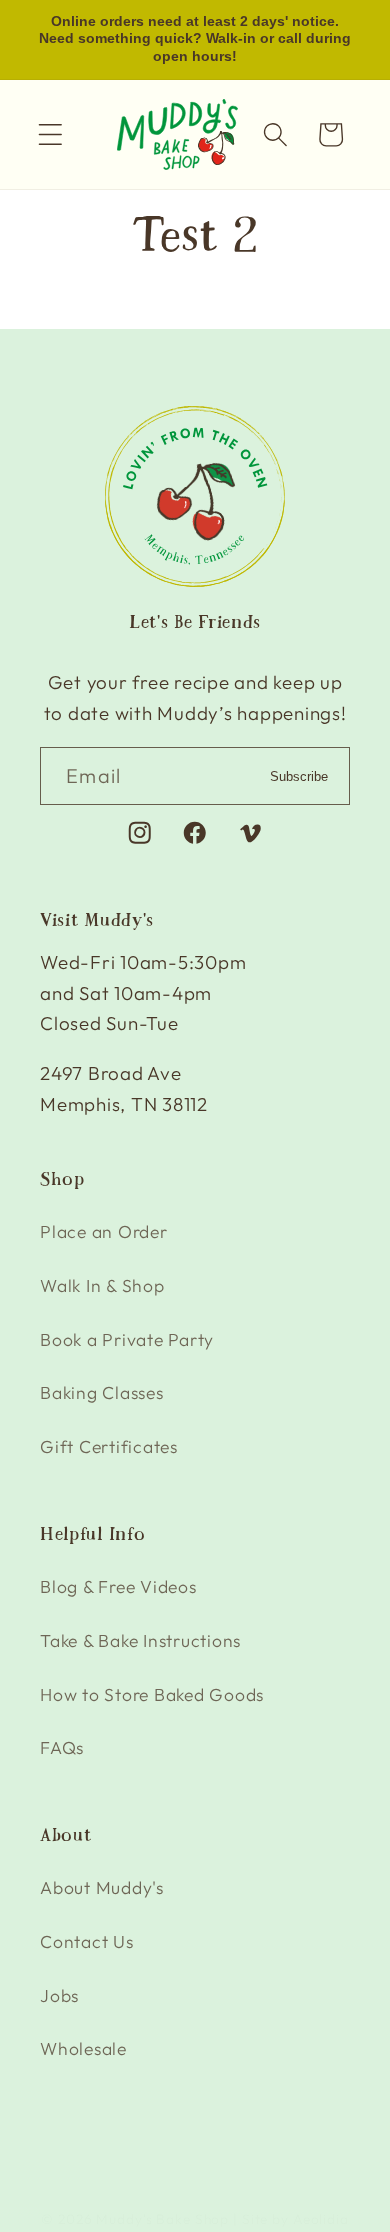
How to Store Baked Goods (152, 1694)
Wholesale (83, 2048)
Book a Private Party (127, 1339)
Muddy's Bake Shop (162, 2219)
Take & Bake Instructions (140, 1640)
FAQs (62, 1747)
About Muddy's (102, 1887)
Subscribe (299, 776)
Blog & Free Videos (118, 1586)
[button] (50, 134)
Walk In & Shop (102, 1285)
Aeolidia (321, 2219)
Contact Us (87, 1941)
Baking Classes (102, 1392)
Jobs (59, 1995)
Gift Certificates (109, 1446)
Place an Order (104, 1231)
